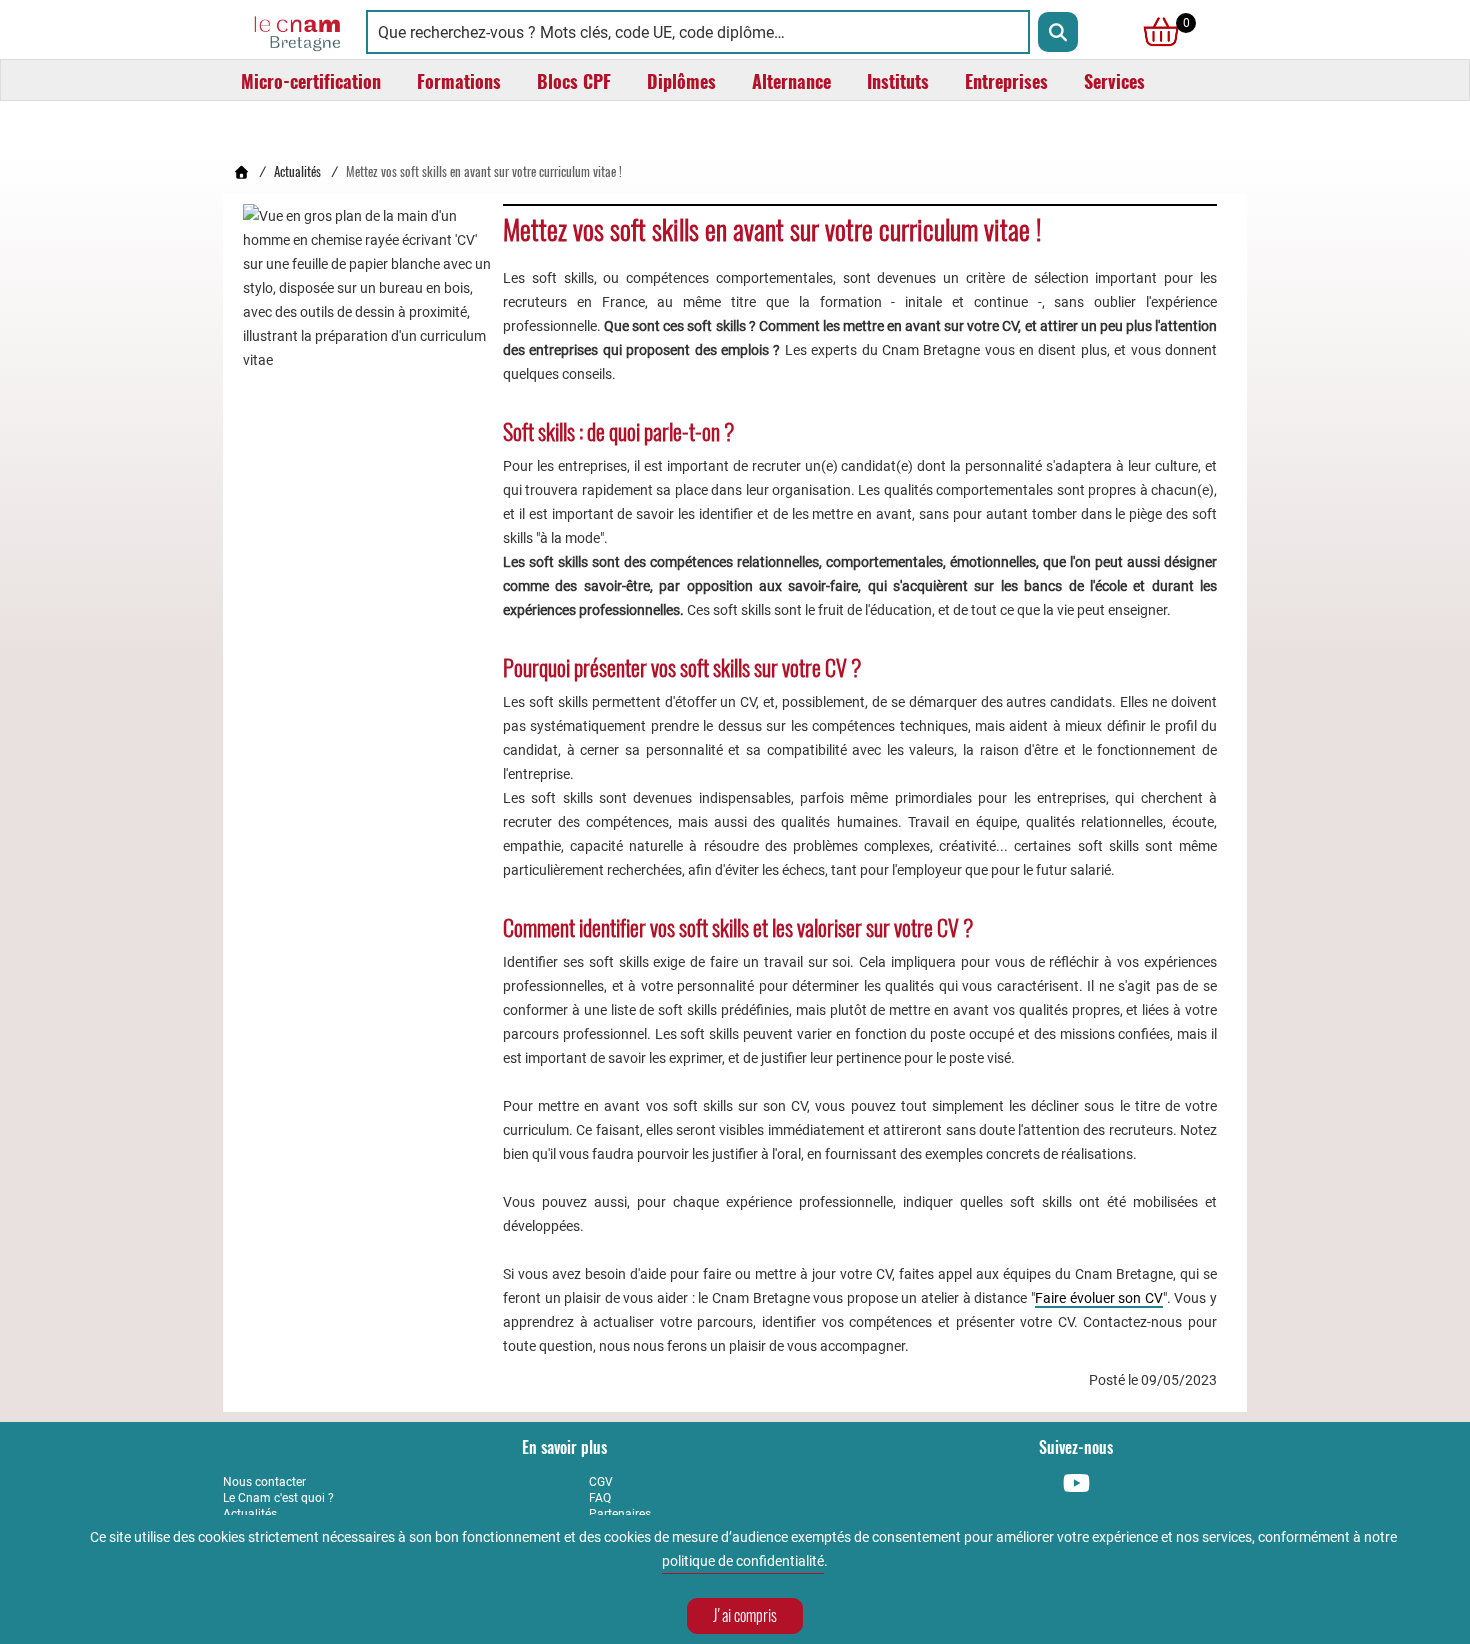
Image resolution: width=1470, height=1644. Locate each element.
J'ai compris (745, 1615)
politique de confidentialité (743, 1561)
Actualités (297, 171)
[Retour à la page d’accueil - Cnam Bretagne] (241, 171)
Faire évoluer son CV (1099, 1298)
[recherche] (1058, 32)
